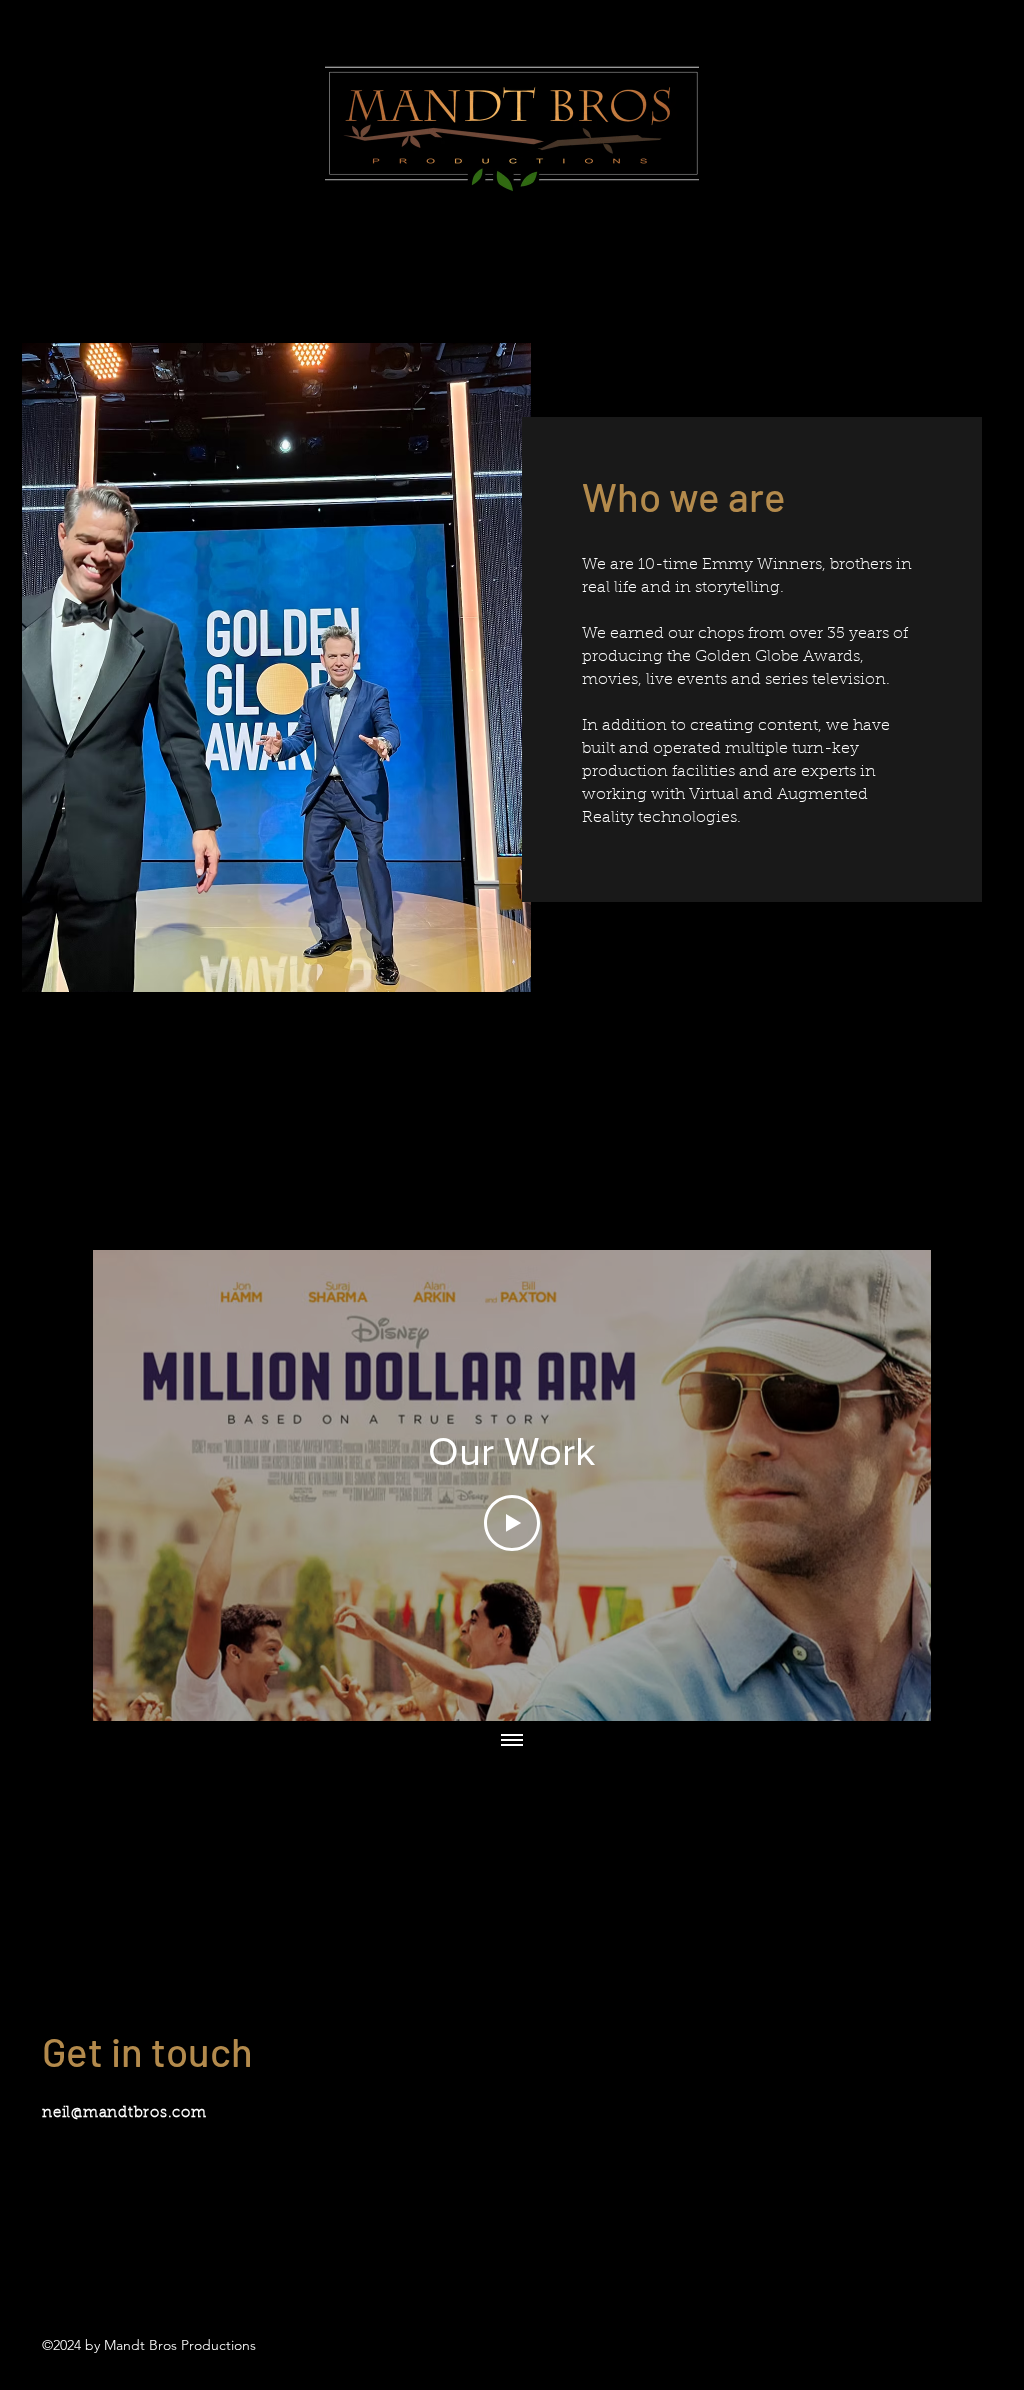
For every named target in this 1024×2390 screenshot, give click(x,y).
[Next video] (889, 1486)
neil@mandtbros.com (124, 2113)
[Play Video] (512, 1523)
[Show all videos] (512, 1741)
